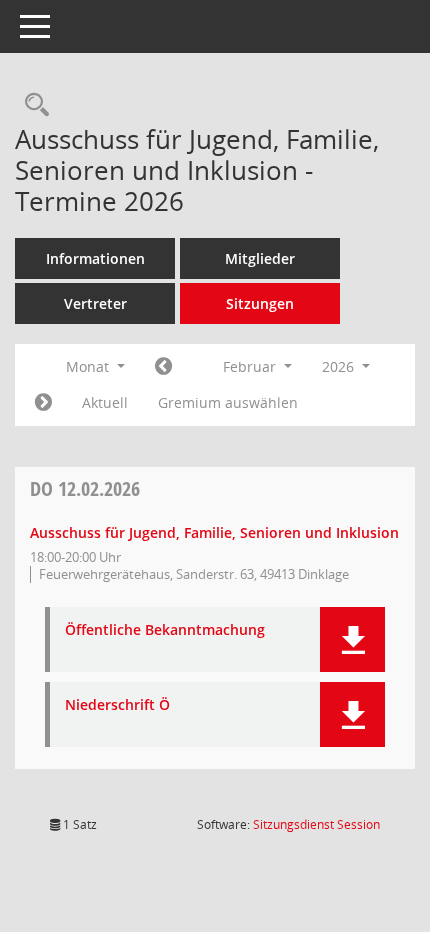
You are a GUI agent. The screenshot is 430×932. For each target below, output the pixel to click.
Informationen (95, 258)
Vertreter (95, 303)
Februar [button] (251, 366)
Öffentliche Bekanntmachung (165, 630)
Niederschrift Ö (117, 705)
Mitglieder (260, 258)
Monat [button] (89, 366)
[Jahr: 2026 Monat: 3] (43, 403)
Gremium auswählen (228, 402)
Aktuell (105, 402)
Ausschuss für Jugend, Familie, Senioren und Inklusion (214, 532)
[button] (352, 639)
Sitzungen (260, 303)
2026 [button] (340, 366)
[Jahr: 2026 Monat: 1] (163, 367)
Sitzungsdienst (316, 824)
